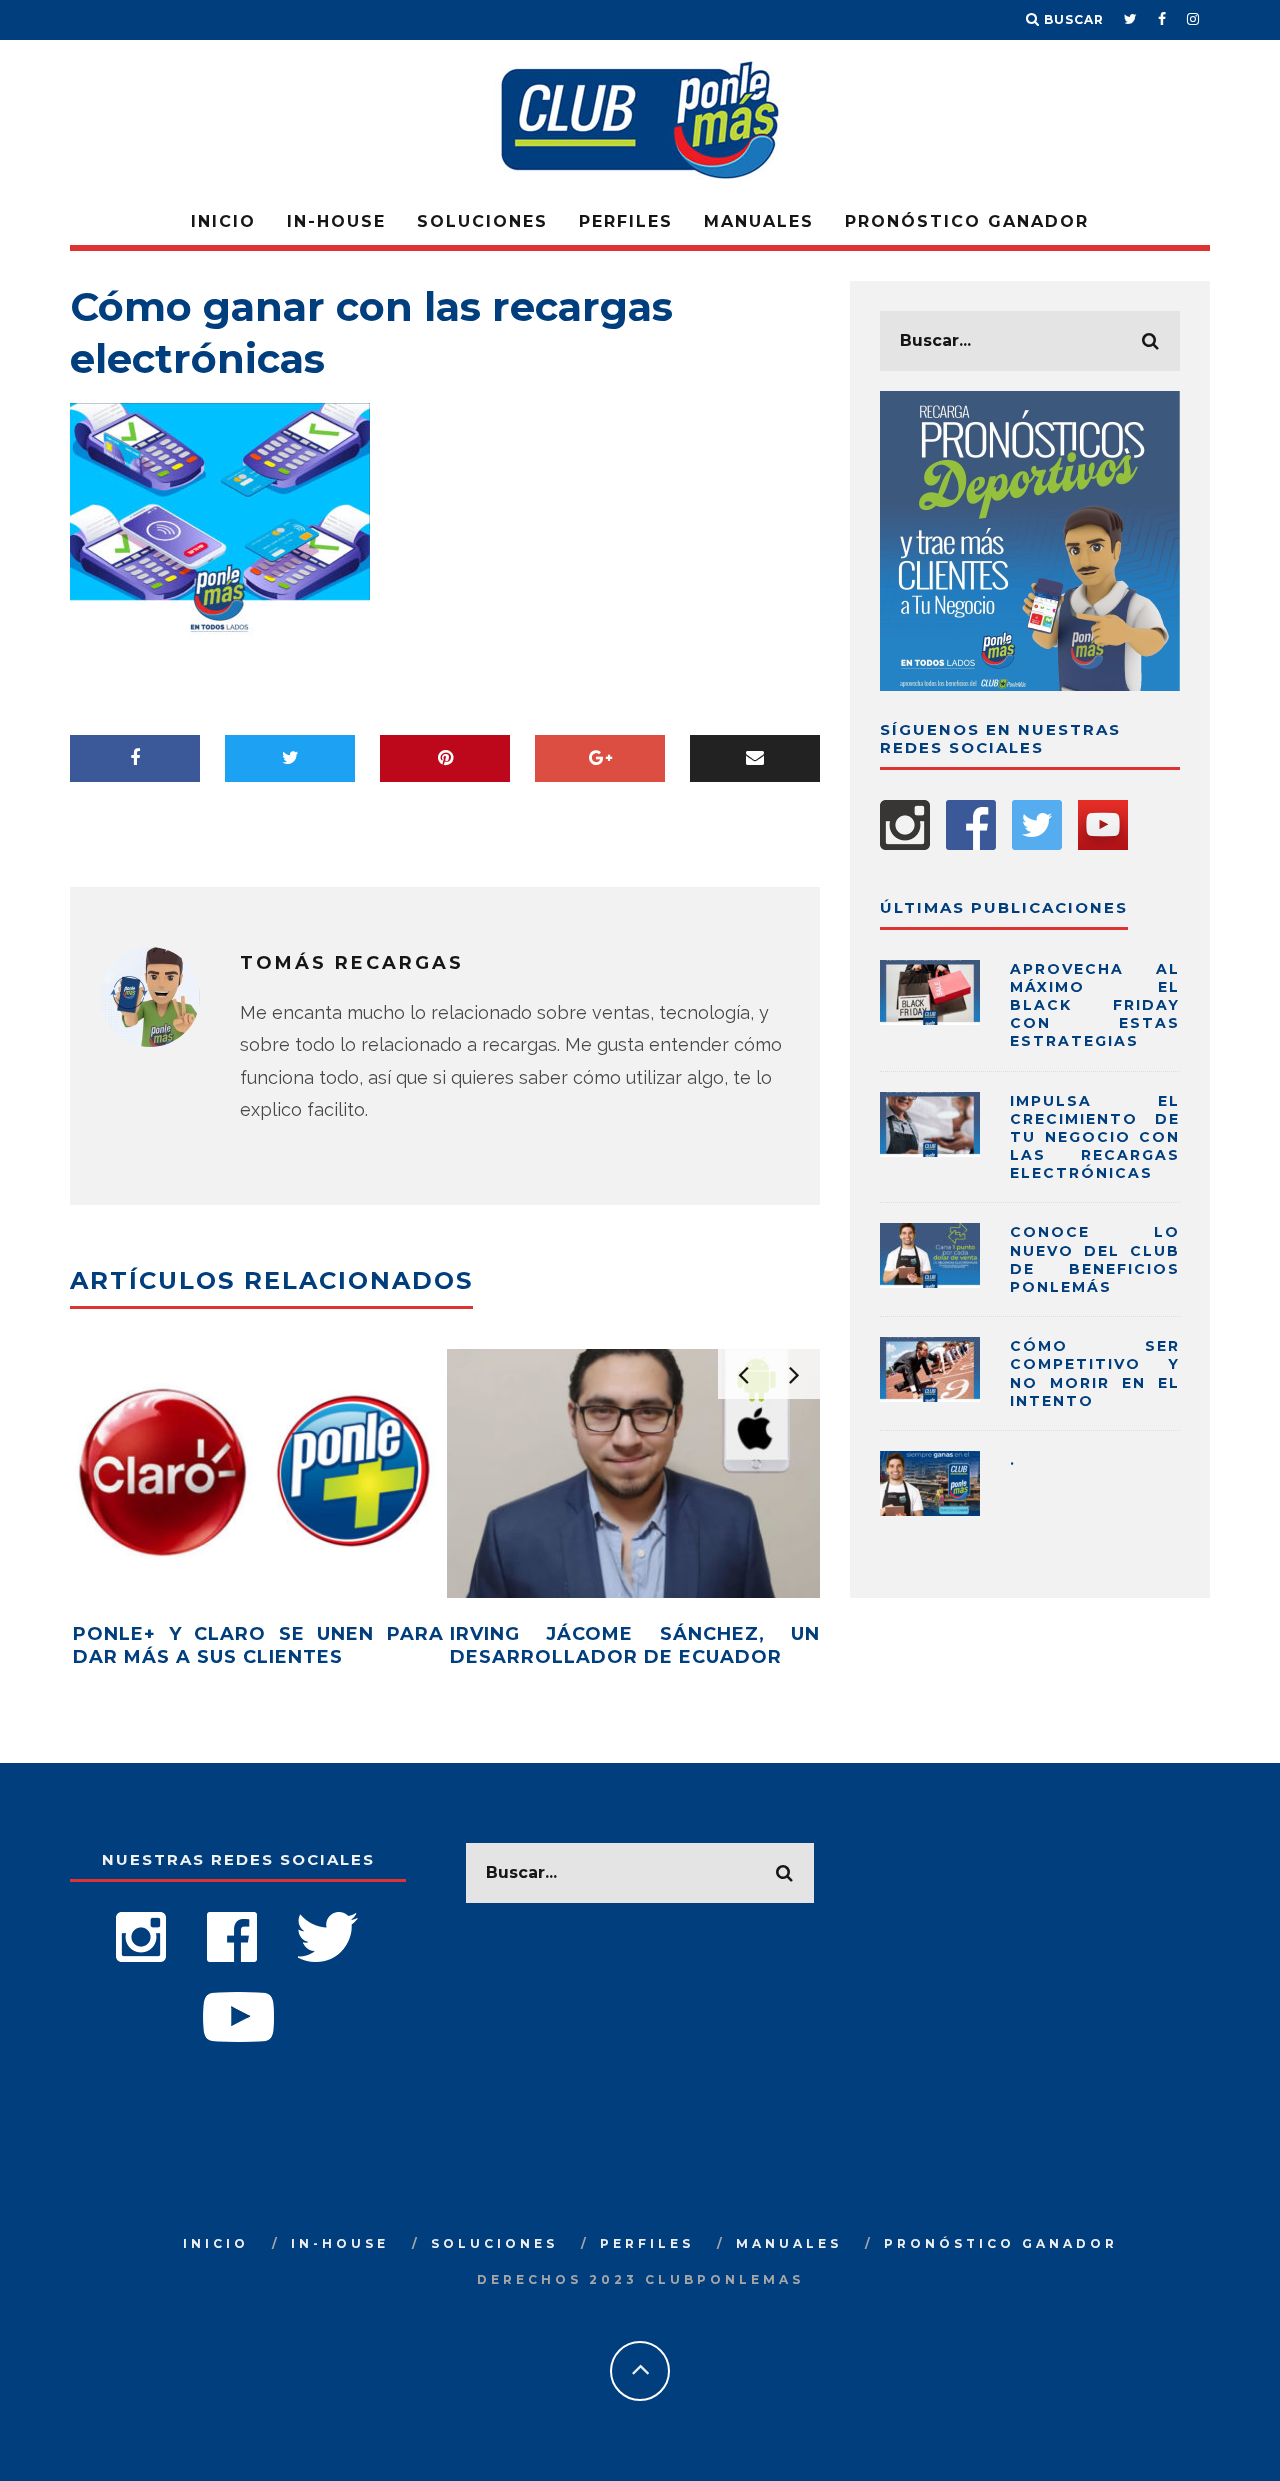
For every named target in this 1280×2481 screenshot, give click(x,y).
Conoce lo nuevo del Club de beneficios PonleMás (1095, 1259)
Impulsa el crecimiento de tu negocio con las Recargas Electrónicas (1095, 1137)
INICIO (223, 221)
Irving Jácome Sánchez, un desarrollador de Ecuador (635, 1645)
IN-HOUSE (336, 221)
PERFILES (626, 221)
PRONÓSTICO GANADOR (967, 221)
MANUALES (759, 221)
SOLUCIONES (482, 221)
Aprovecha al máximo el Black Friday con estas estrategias (1095, 1005)
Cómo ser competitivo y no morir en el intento (1095, 1373)
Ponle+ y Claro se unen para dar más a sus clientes (258, 1645)
